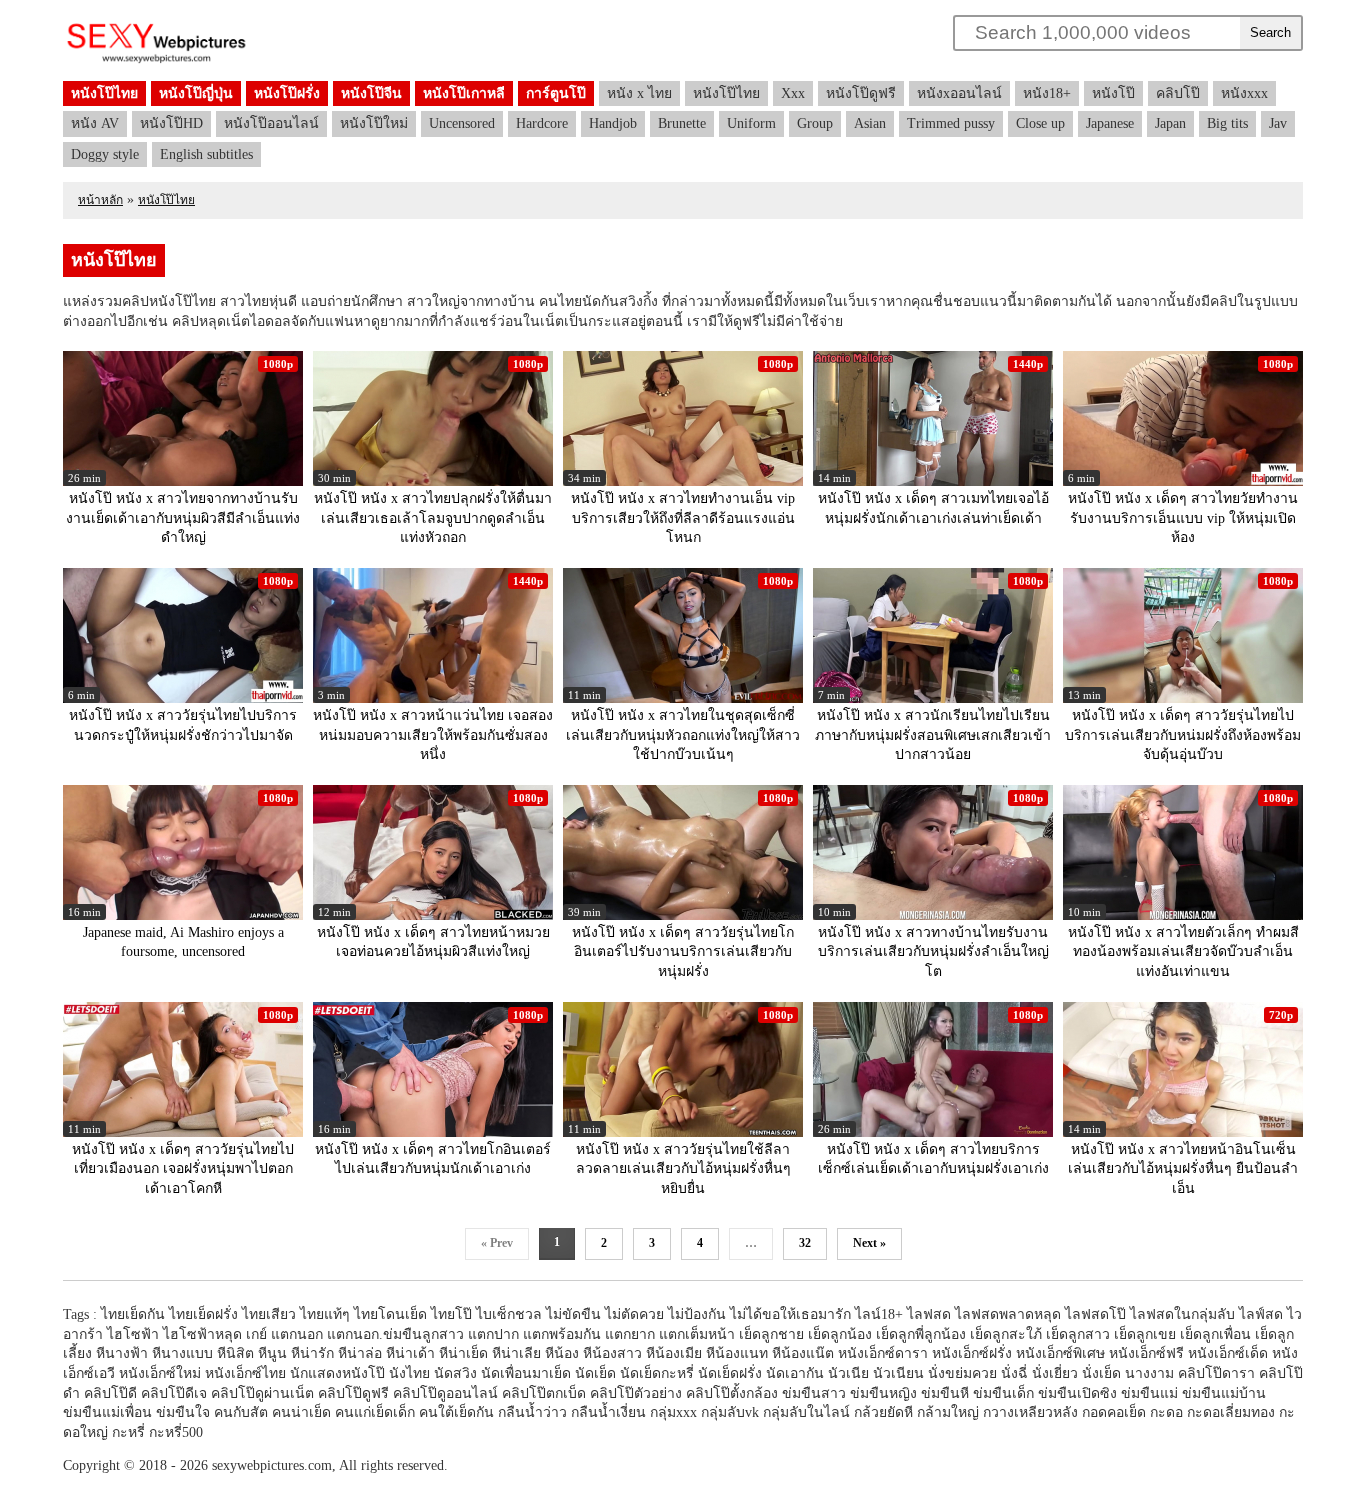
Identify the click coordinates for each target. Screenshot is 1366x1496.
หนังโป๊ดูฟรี (861, 93)
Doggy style (105, 154)
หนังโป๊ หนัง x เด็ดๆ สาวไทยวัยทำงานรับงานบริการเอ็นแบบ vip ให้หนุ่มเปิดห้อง (1183, 518)
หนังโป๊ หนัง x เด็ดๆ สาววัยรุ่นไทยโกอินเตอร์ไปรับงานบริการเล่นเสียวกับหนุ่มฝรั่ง (683, 952)
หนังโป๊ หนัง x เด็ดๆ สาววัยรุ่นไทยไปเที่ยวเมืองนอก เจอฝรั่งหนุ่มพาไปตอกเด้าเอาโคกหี (183, 1169)
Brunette (682, 123)
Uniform (751, 123)
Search (1270, 32)
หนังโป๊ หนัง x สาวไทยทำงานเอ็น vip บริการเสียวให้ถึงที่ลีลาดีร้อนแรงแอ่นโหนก (683, 518)
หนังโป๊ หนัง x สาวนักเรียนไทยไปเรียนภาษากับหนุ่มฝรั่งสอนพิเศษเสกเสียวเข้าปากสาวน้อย (933, 735)
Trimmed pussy (951, 123)
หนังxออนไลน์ (959, 93)
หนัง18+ (1047, 93)
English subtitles (206, 154)
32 (805, 1243)
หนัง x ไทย (639, 93)
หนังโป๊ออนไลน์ (271, 123)
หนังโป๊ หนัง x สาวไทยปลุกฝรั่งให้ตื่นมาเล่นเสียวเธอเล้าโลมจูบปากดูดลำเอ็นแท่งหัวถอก (433, 518)
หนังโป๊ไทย (104, 93)
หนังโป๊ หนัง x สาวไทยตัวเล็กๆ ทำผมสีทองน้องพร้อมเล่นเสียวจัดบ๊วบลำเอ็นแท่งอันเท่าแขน (1183, 952)
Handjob (613, 123)
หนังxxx (1244, 93)
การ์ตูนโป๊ (556, 93)
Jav (1278, 123)
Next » (869, 1243)
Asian (870, 123)
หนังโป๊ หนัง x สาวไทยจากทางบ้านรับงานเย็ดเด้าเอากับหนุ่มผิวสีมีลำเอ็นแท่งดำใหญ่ (183, 518)
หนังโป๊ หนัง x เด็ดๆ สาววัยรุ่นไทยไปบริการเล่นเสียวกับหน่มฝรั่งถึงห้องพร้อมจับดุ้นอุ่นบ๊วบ (1183, 735)
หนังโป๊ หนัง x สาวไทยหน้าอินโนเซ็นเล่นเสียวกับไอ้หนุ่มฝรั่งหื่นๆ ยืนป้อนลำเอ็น (1183, 1169)
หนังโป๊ (1113, 93)
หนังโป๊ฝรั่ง (287, 93)
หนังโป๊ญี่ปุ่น (196, 93)
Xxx (793, 93)
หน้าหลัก (100, 200)
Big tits (1227, 123)
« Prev (497, 1243)
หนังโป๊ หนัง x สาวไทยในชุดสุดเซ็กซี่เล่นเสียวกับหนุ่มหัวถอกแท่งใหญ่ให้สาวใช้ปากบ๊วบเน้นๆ (683, 735)
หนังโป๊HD (171, 123)
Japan (1170, 123)
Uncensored (462, 123)
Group (815, 123)
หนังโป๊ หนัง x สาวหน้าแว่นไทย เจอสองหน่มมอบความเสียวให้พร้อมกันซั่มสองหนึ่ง (433, 735)
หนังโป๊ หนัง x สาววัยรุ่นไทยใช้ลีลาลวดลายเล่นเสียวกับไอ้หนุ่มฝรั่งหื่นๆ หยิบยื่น (683, 1169)
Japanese (1110, 123)
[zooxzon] (156, 60)
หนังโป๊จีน (371, 93)
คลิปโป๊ (1178, 93)
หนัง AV (95, 123)
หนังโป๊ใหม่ (374, 123)
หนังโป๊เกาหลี (464, 93)
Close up (1040, 123)
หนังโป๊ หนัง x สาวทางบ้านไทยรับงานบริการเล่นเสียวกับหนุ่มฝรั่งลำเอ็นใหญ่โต (933, 952)
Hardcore (542, 123)
